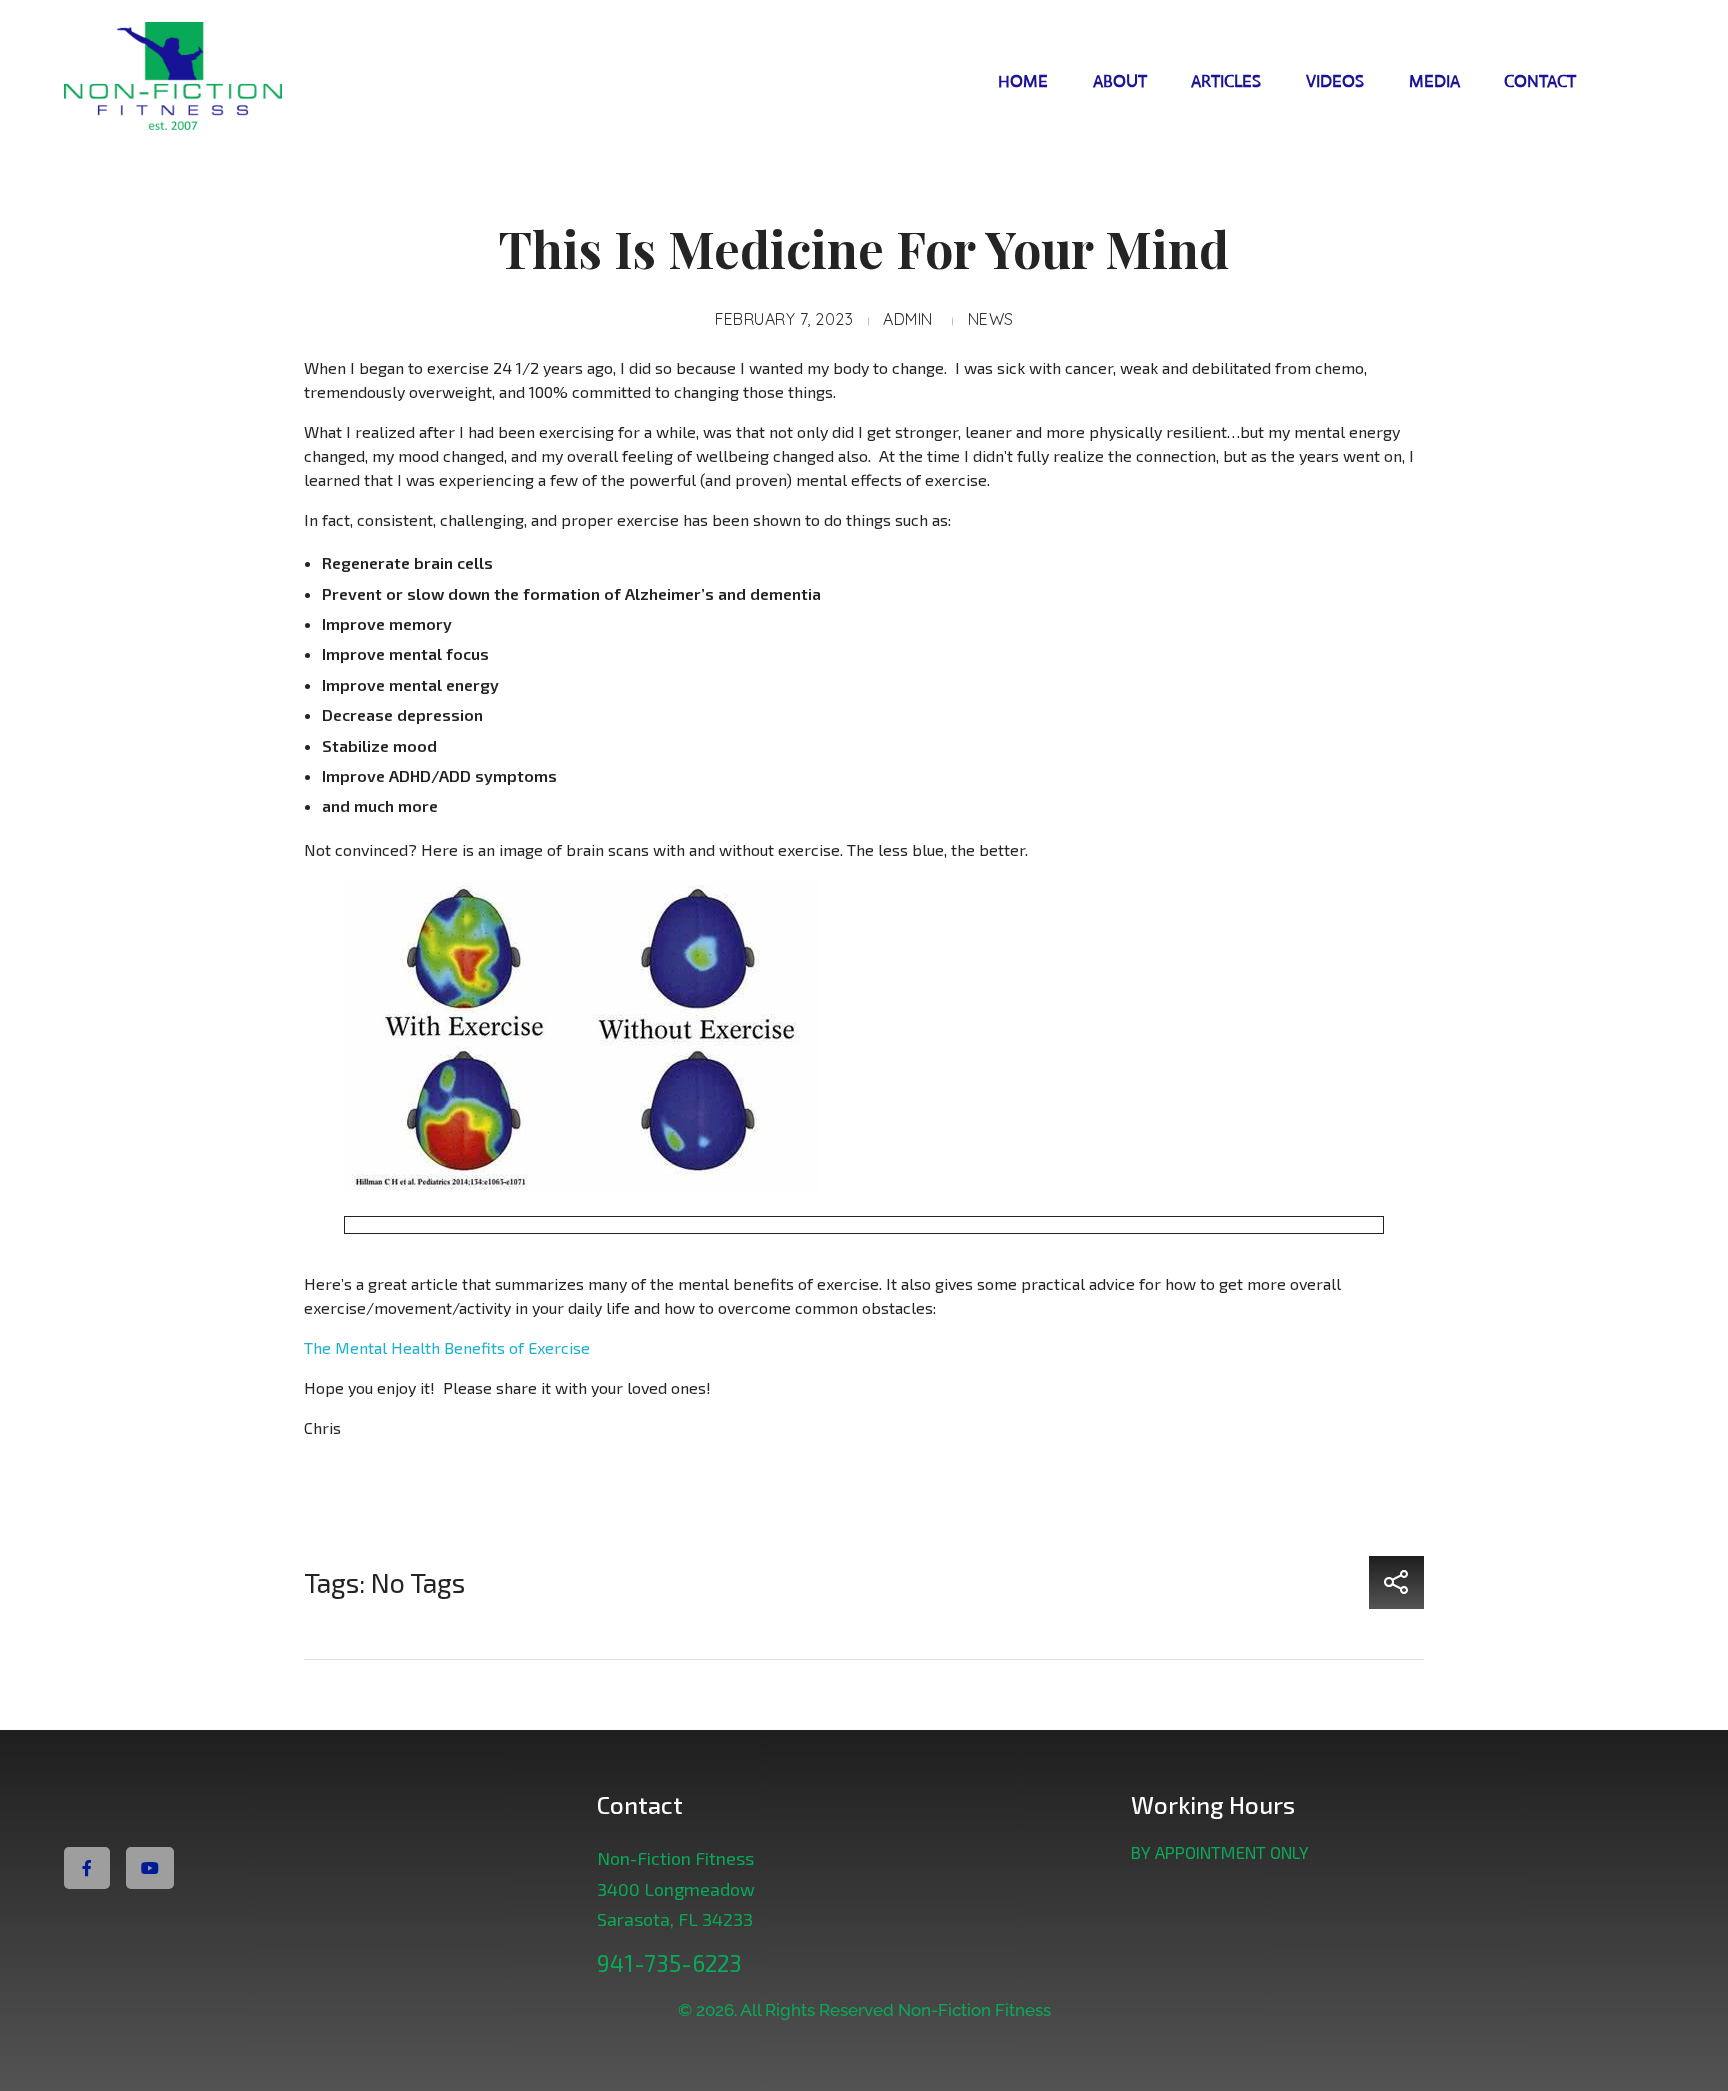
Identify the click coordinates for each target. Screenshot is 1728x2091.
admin (907, 319)
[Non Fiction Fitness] (218, 78)
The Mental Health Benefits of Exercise (447, 1347)
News (991, 319)
